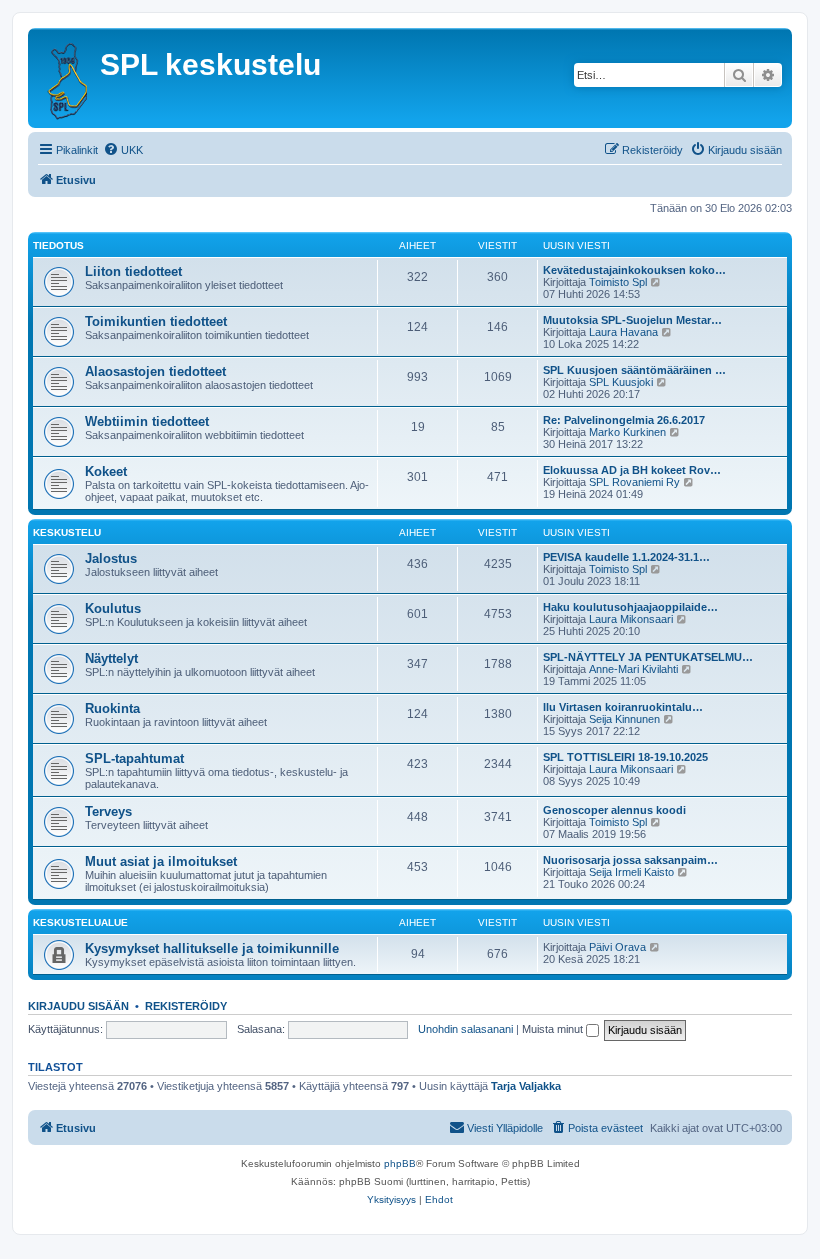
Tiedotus (58, 245)
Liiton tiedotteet (133, 271)
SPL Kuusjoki (621, 382)
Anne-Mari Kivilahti (633, 669)
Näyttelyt (111, 658)
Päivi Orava (617, 947)
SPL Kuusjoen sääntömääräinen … (634, 370)
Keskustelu (67, 532)
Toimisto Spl (618, 282)
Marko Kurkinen (627, 432)
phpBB (400, 1163)
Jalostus (111, 558)
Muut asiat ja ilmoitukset (161, 861)
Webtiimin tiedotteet (147, 421)
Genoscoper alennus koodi (614, 810)
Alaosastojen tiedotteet (155, 371)
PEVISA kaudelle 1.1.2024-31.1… (626, 557)
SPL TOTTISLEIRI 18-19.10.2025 (625, 757)
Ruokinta (112, 708)
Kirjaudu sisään (78, 1006)
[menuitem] (123, 150)
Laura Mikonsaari (631, 619)
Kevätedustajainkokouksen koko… (634, 270)
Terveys (108, 811)
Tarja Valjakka (526, 1086)
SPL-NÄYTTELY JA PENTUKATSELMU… (648, 657)
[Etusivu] (66, 78)
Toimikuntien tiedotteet (156, 321)
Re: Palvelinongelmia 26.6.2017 (624, 420)
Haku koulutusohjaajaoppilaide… (630, 607)
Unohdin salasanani (465, 1029)
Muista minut (554, 1029)
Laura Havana (623, 332)
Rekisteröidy (186, 1006)
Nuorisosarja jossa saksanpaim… (630, 860)
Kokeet (106, 471)
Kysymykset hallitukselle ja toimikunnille (212, 948)
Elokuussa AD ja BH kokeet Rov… (632, 470)
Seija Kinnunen (624, 719)
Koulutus (113, 608)
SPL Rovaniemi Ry (634, 482)
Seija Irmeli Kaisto (631, 872)
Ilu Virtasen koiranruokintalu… (623, 707)
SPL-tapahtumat (134, 758)
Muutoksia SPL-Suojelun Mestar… (632, 320)
